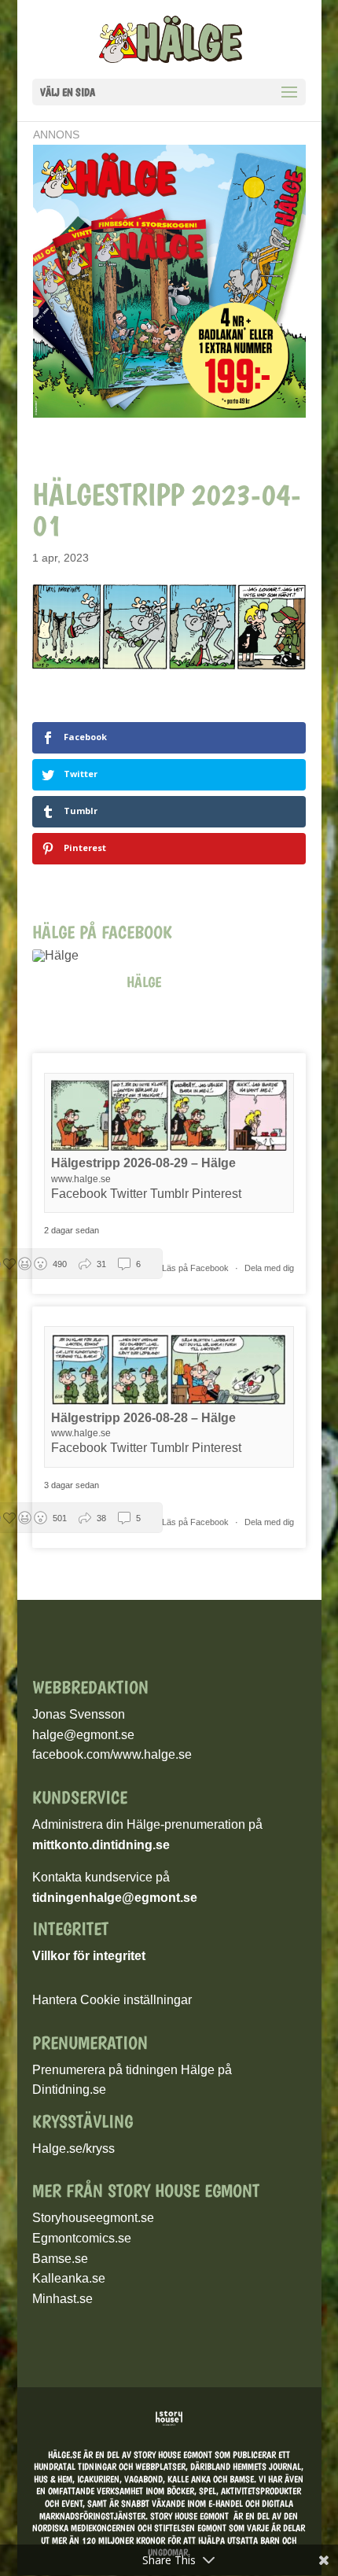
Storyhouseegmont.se (93, 2218)
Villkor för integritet (89, 1956)
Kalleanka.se (69, 2278)
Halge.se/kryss (73, 2149)
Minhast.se (62, 2299)
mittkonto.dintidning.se (101, 1845)
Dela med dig (269, 1268)
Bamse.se (60, 2259)
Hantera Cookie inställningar (112, 2000)
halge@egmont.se (83, 1735)
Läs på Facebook (197, 1268)
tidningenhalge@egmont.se (115, 1898)
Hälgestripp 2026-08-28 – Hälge (143, 1418)
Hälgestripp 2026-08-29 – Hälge (143, 1163)
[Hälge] (64, 956)
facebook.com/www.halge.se (112, 1754)
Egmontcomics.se (82, 2238)
